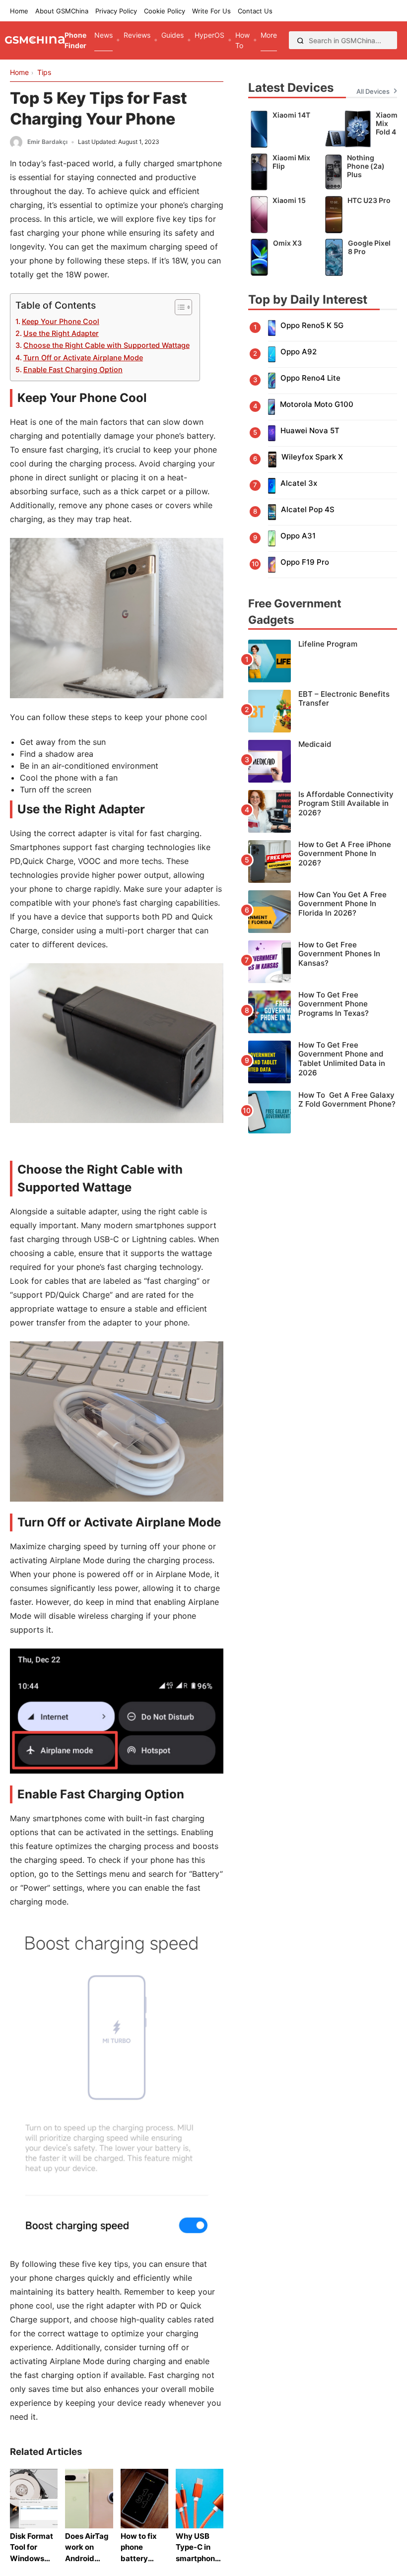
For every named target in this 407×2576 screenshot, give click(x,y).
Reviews (137, 35)
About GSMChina (62, 11)
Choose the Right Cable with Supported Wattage (106, 345)
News (103, 35)
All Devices (373, 91)
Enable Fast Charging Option (73, 369)
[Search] (300, 40)
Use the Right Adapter (61, 333)
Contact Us (255, 11)
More (269, 35)
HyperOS (209, 35)
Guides (172, 35)
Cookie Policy (165, 11)
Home (19, 11)
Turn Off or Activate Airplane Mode (83, 358)
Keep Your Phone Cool (61, 321)
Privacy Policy (116, 11)
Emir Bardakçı (47, 142)
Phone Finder (75, 40)
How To (242, 40)
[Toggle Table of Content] (178, 307)
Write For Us (211, 11)
